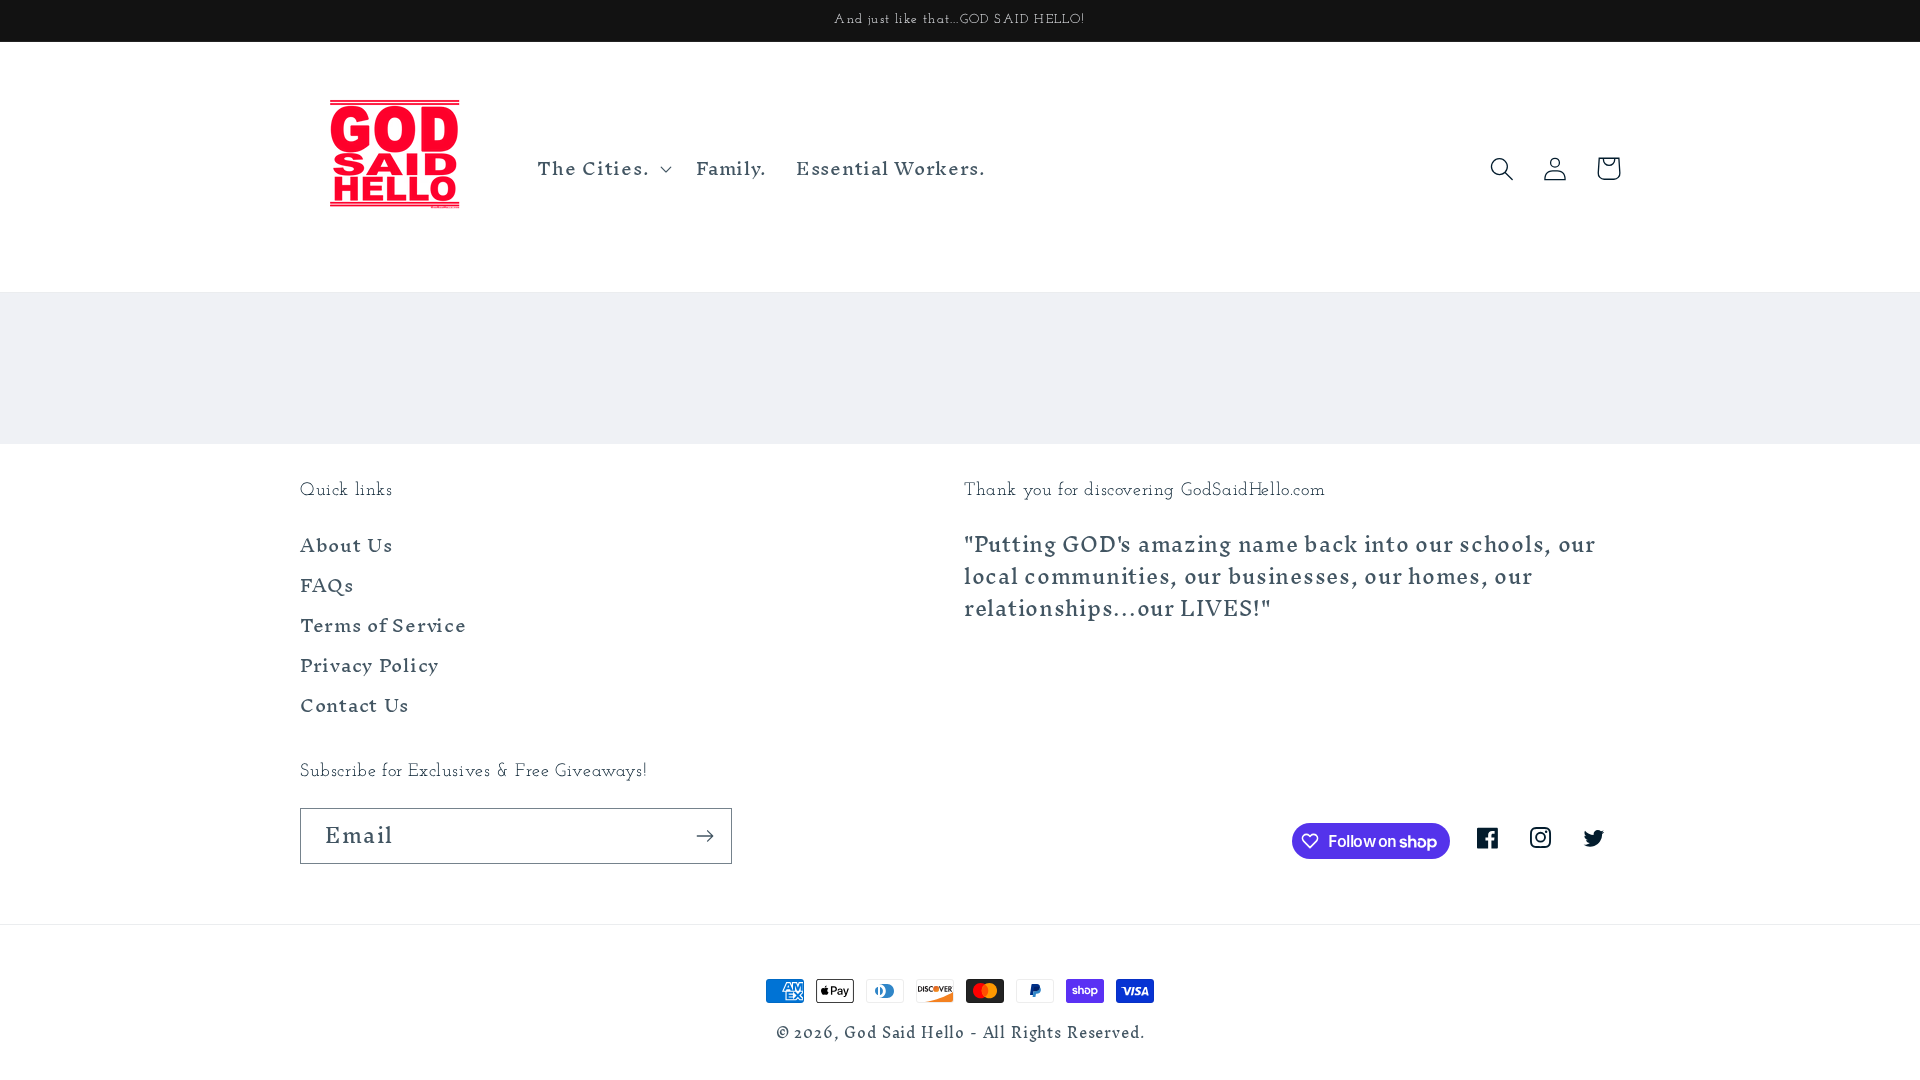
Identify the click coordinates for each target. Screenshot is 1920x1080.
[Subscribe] (704, 836)
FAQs (327, 585)
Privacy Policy (369, 665)
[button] (602, 169)
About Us (346, 548)
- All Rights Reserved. (1057, 1033)
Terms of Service (383, 625)
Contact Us (354, 705)
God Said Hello (904, 1033)
